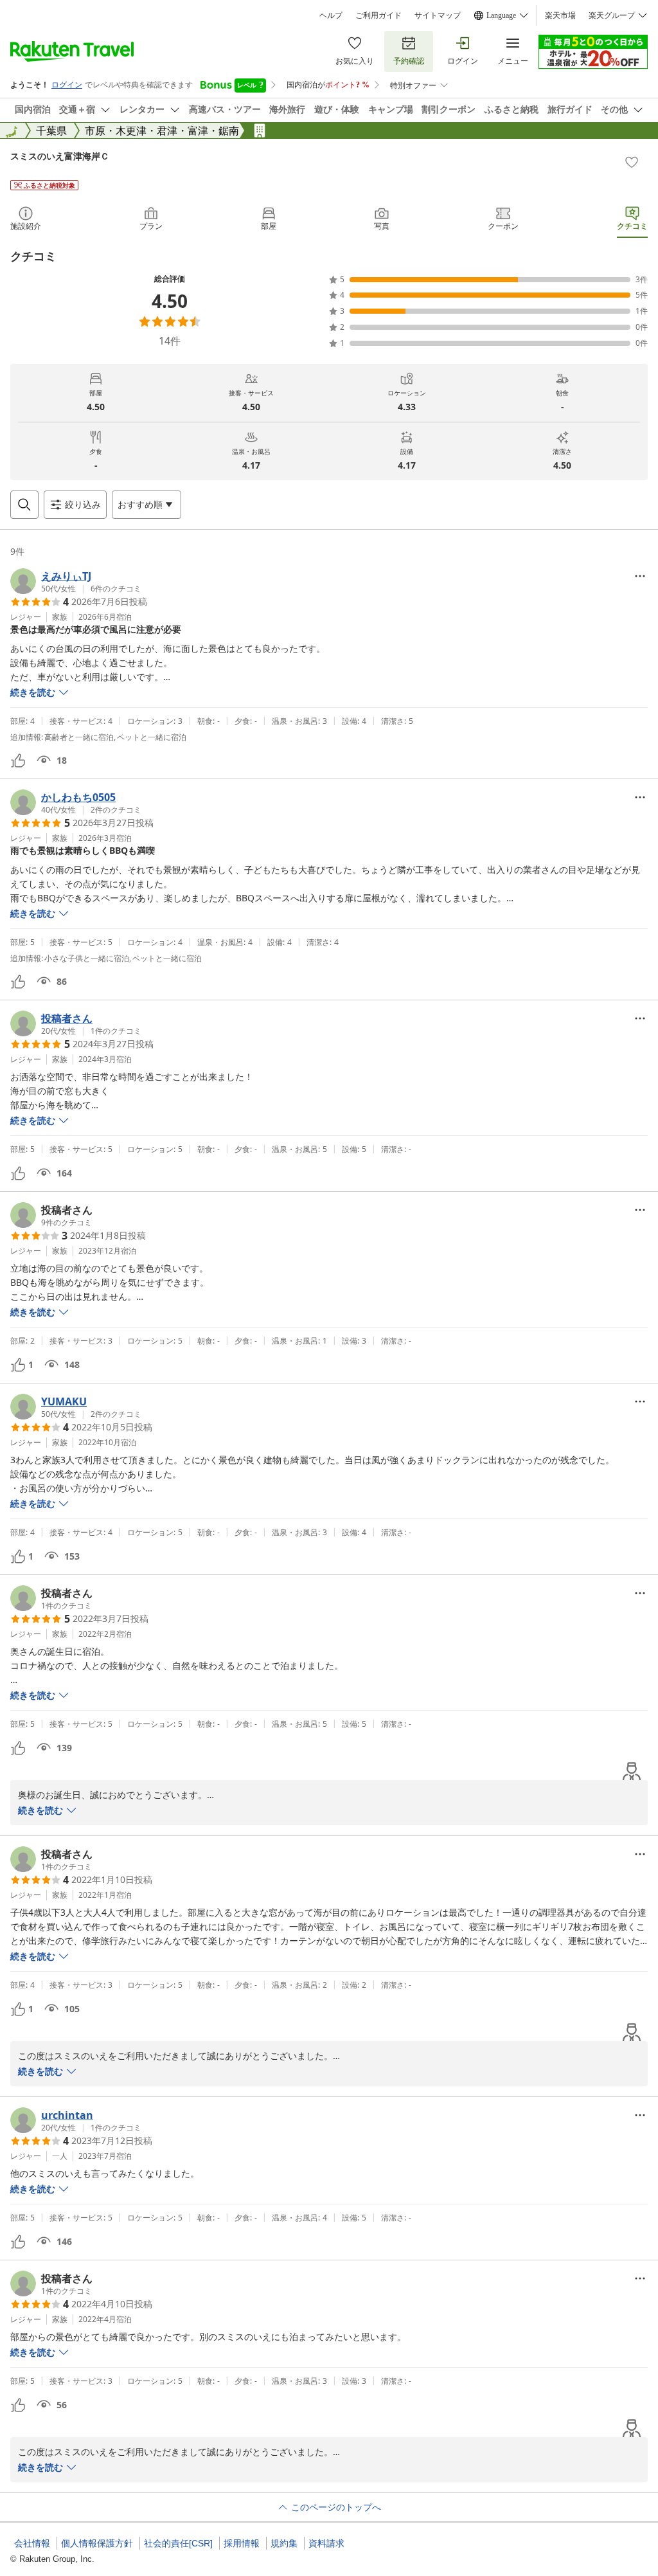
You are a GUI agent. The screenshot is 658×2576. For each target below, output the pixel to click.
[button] (76, 581)
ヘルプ (331, 15)
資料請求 (326, 2543)
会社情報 (32, 2543)
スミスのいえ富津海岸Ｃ (60, 156)
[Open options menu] (640, 576)
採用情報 (242, 2543)
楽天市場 (560, 15)
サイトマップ (438, 15)
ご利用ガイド (378, 15)
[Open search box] (24, 505)
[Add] (632, 162)
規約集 (284, 2543)
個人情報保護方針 (97, 2543)
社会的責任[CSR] (178, 2543)
